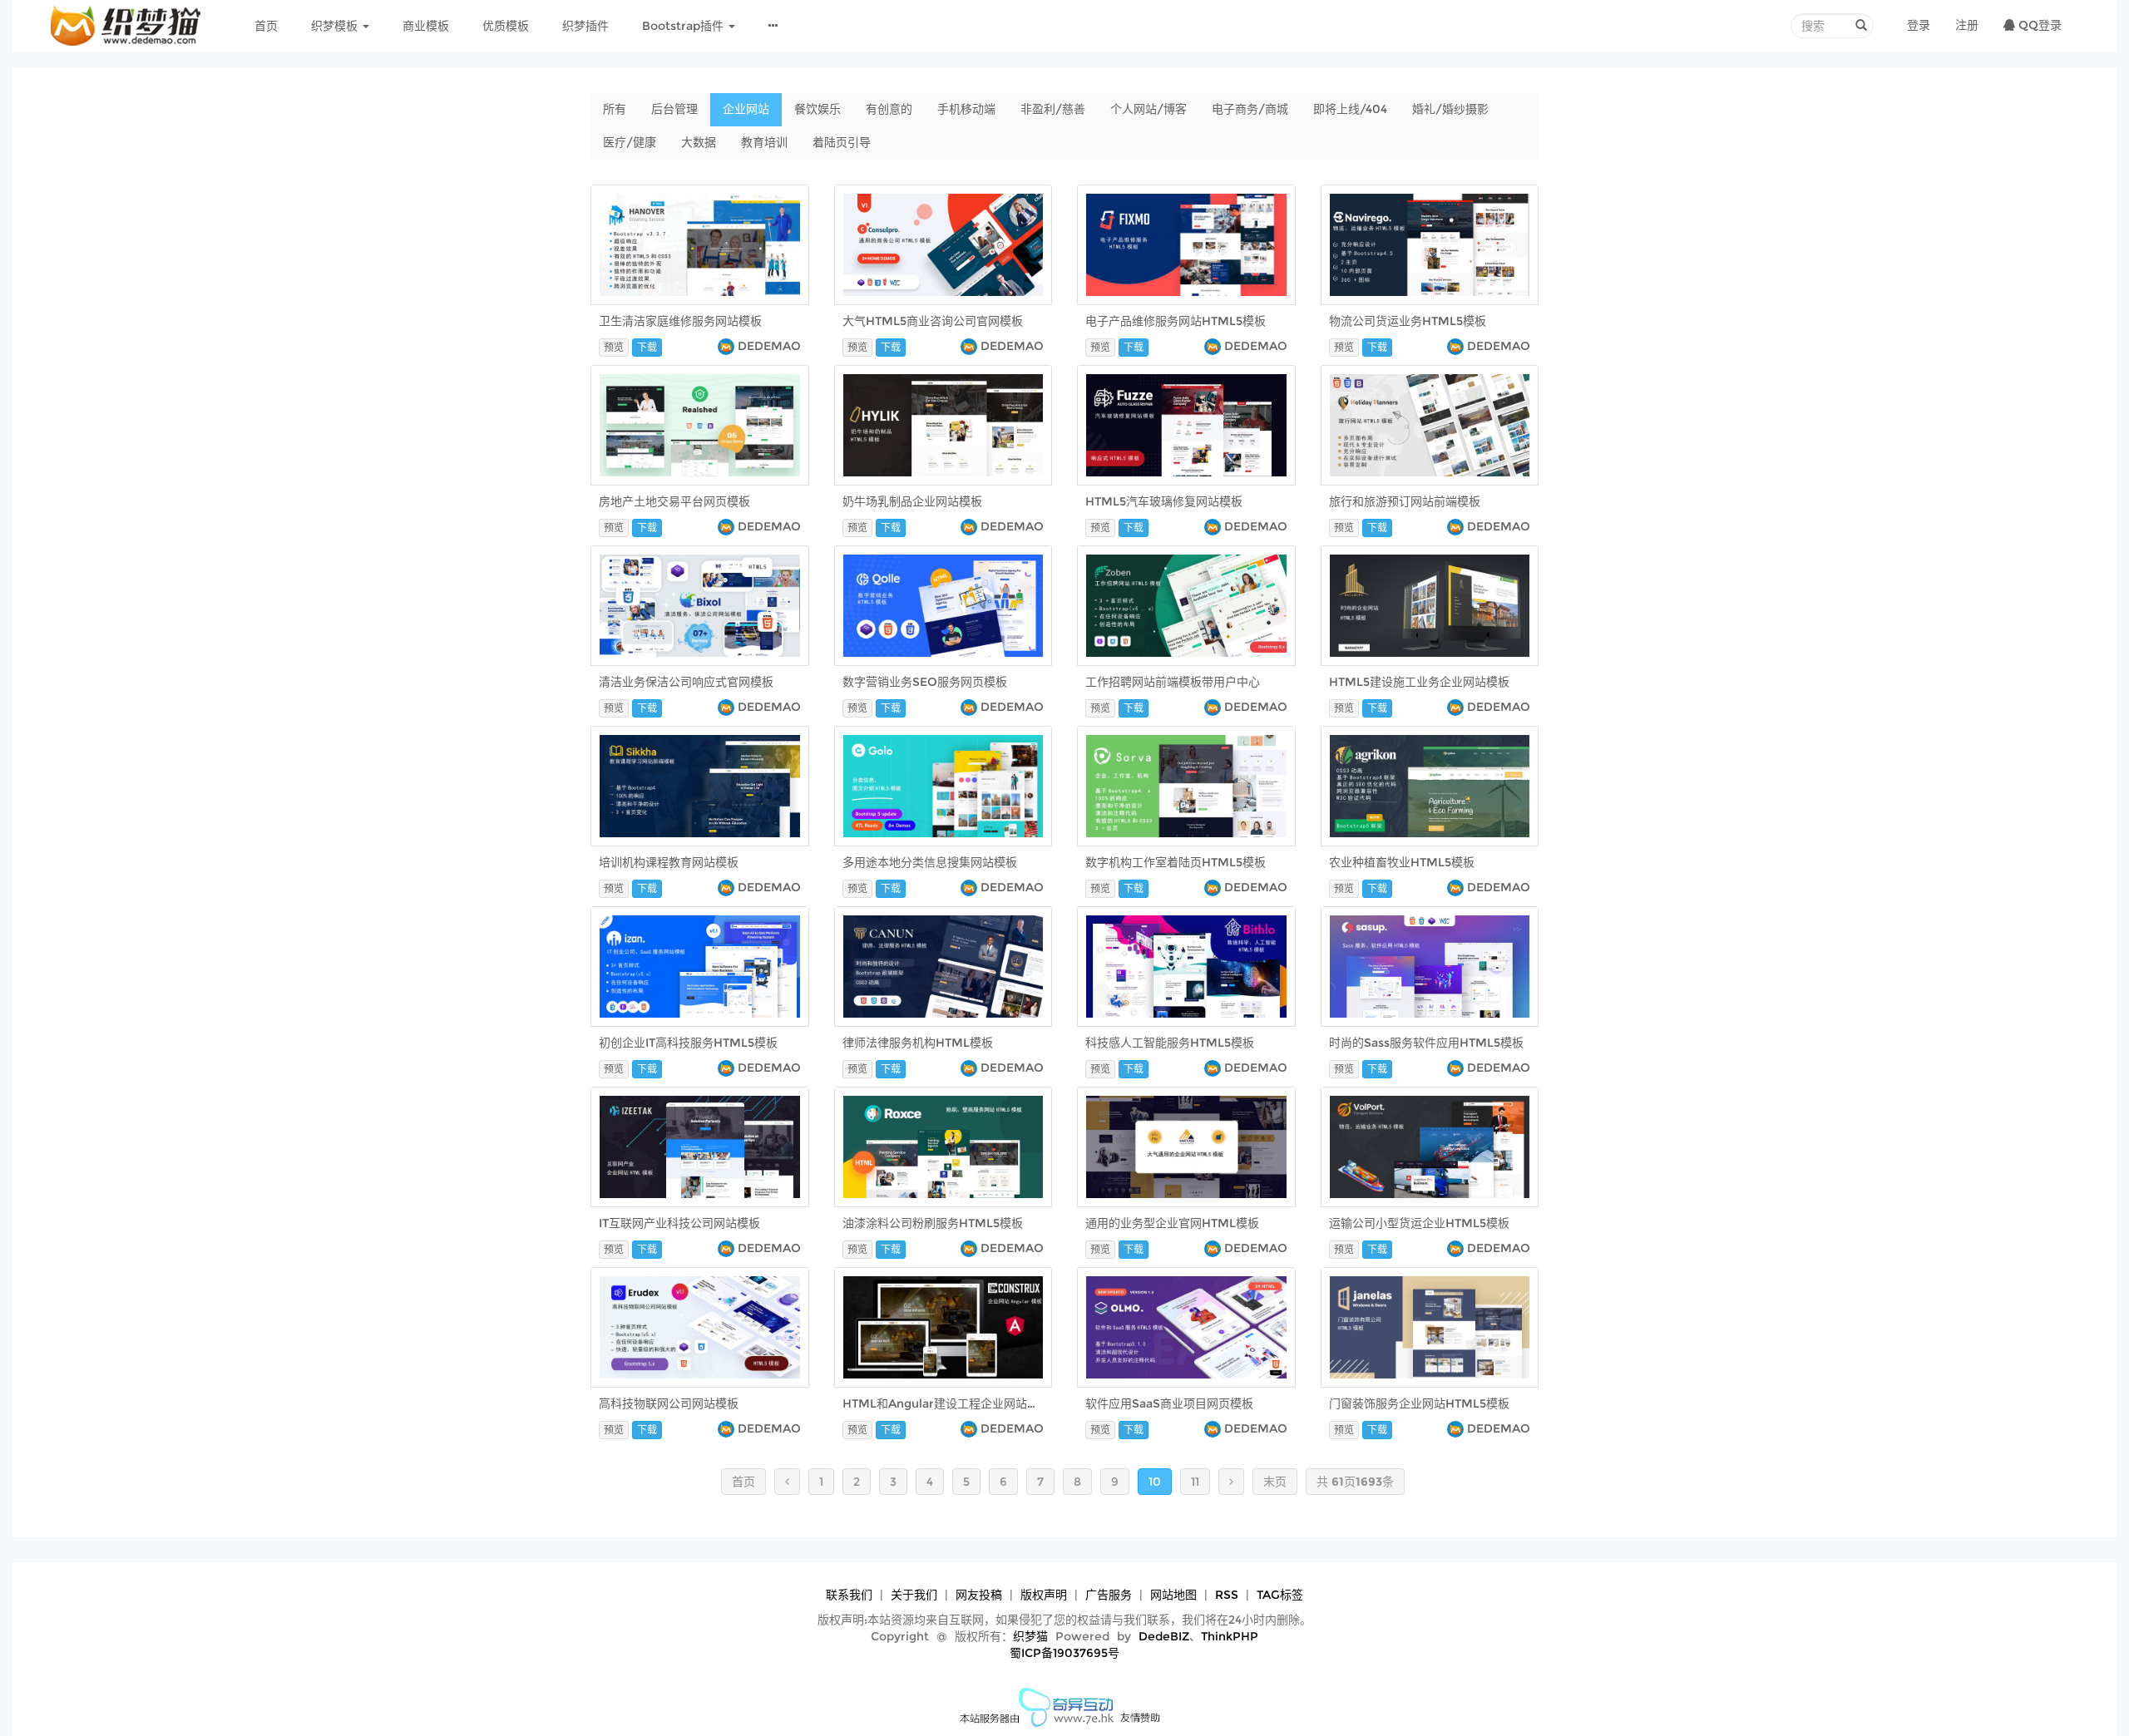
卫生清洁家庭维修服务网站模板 (680, 321)
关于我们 (914, 1595)
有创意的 (889, 109)
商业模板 (426, 26)
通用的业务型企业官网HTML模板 (1172, 1223)
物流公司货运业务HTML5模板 (1408, 321)
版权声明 (1044, 1595)
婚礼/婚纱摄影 (1450, 109)
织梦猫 (1030, 1636)
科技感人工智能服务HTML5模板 (1170, 1043)
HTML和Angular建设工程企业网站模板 (946, 1403)
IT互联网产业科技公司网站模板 (679, 1223)
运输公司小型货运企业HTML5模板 (1419, 1223)
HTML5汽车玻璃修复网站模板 (1164, 501)
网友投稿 (979, 1595)
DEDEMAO (769, 346)
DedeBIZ (1164, 1636)
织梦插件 (585, 26)
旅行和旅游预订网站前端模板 (1405, 501)
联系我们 (849, 1595)
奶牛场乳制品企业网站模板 (912, 501)
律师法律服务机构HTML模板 (918, 1043)
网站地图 (1173, 1595)
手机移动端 (966, 109)
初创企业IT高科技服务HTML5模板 (688, 1043)
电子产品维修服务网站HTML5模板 (1176, 321)
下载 (647, 347)
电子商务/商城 (1250, 109)
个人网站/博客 (1148, 109)
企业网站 (746, 109)
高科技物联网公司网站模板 (669, 1403)
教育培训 (764, 142)
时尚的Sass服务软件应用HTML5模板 (1426, 1043)
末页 (1275, 1482)
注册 (1967, 25)
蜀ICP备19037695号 (1064, 1653)
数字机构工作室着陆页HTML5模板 (1176, 862)
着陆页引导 (842, 142)
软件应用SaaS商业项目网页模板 (1169, 1403)
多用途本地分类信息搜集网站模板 (930, 862)
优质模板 (506, 26)
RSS (1227, 1595)
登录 (1919, 25)
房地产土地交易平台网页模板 (674, 501)
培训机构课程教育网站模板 (669, 862)
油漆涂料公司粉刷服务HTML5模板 (933, 1223)
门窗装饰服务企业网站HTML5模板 (1419, 1403)
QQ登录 (2038, 25)
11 (1195, 1482)
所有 (615, 109)
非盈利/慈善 (1053, 109)
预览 (614, 347)
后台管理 (674, 109)
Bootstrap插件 (684, 26)
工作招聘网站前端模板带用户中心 (1173, 682)
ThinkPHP (1230, 1636)
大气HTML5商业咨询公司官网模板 (933, 321)
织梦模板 (336, 26)
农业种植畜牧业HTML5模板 (1402, 862)
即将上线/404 (1350, 109)
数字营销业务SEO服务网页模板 (925, 682)
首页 (266, 26)
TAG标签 (1280, 1595)
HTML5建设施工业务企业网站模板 (1419, 682)
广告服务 (1109, 1595)
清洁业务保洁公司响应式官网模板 (686, 682)
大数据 (699, 142)
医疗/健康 (630, 142)
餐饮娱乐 (818, 109)
